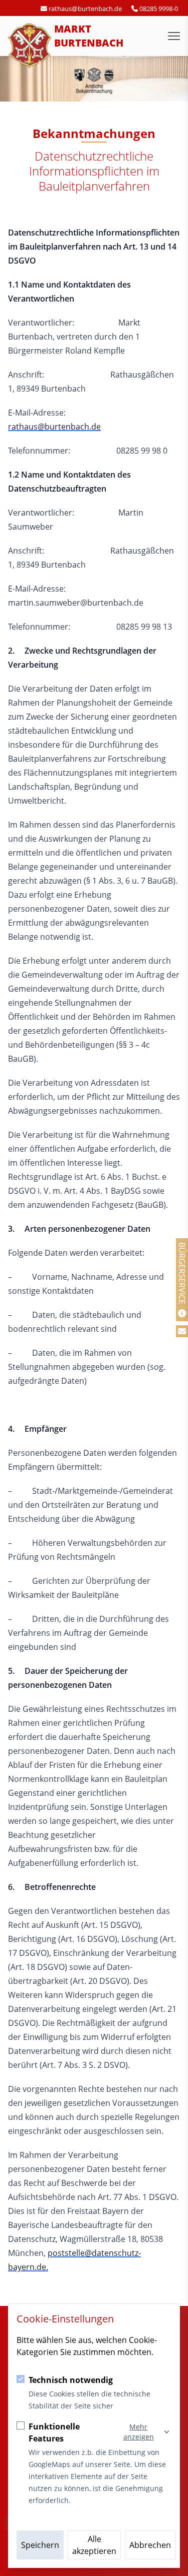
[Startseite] (30, 46)
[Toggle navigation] (174, 36)
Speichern (40, 2545)
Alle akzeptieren (94, 2545)
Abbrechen (150, 2545)
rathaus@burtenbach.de (54, 427)
